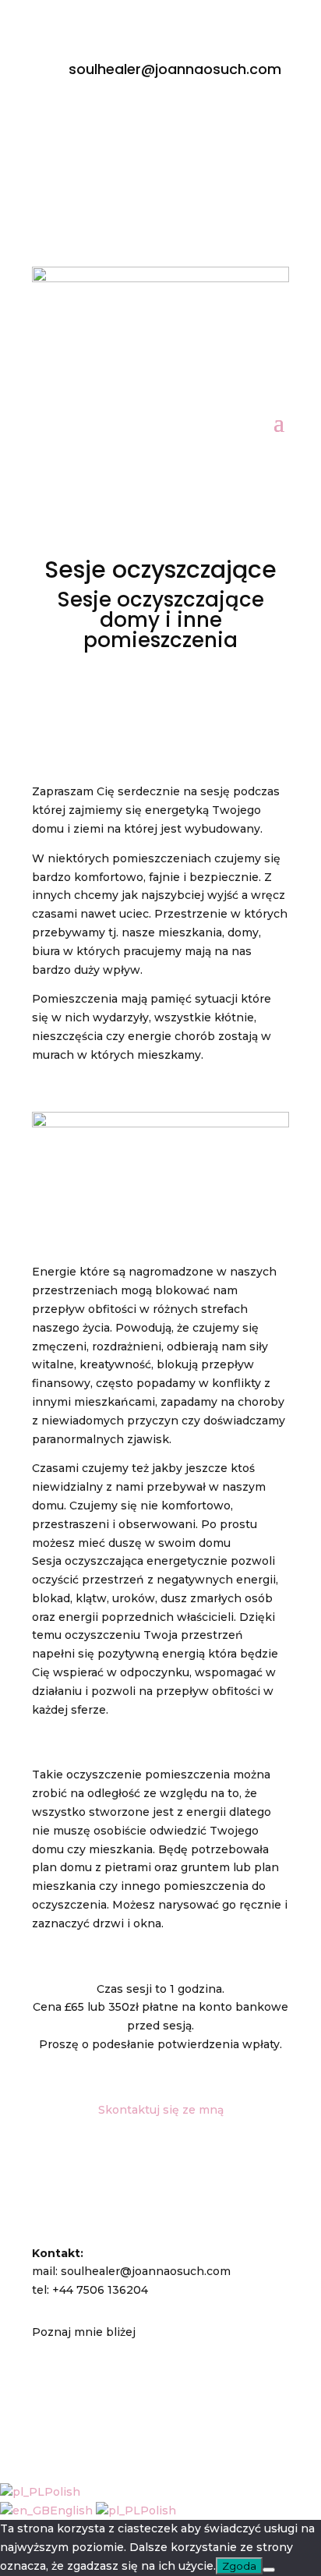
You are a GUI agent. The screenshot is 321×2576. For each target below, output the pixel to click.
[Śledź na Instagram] (129, 123)
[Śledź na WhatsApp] (192, 123)
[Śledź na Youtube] (160, 123)
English (73, 2511)
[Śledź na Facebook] (98, 123)
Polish (62, 2492)
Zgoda (239, 2566)
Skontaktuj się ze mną (161, 2110)
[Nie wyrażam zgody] (269, 2570)
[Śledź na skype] (223, 123)
